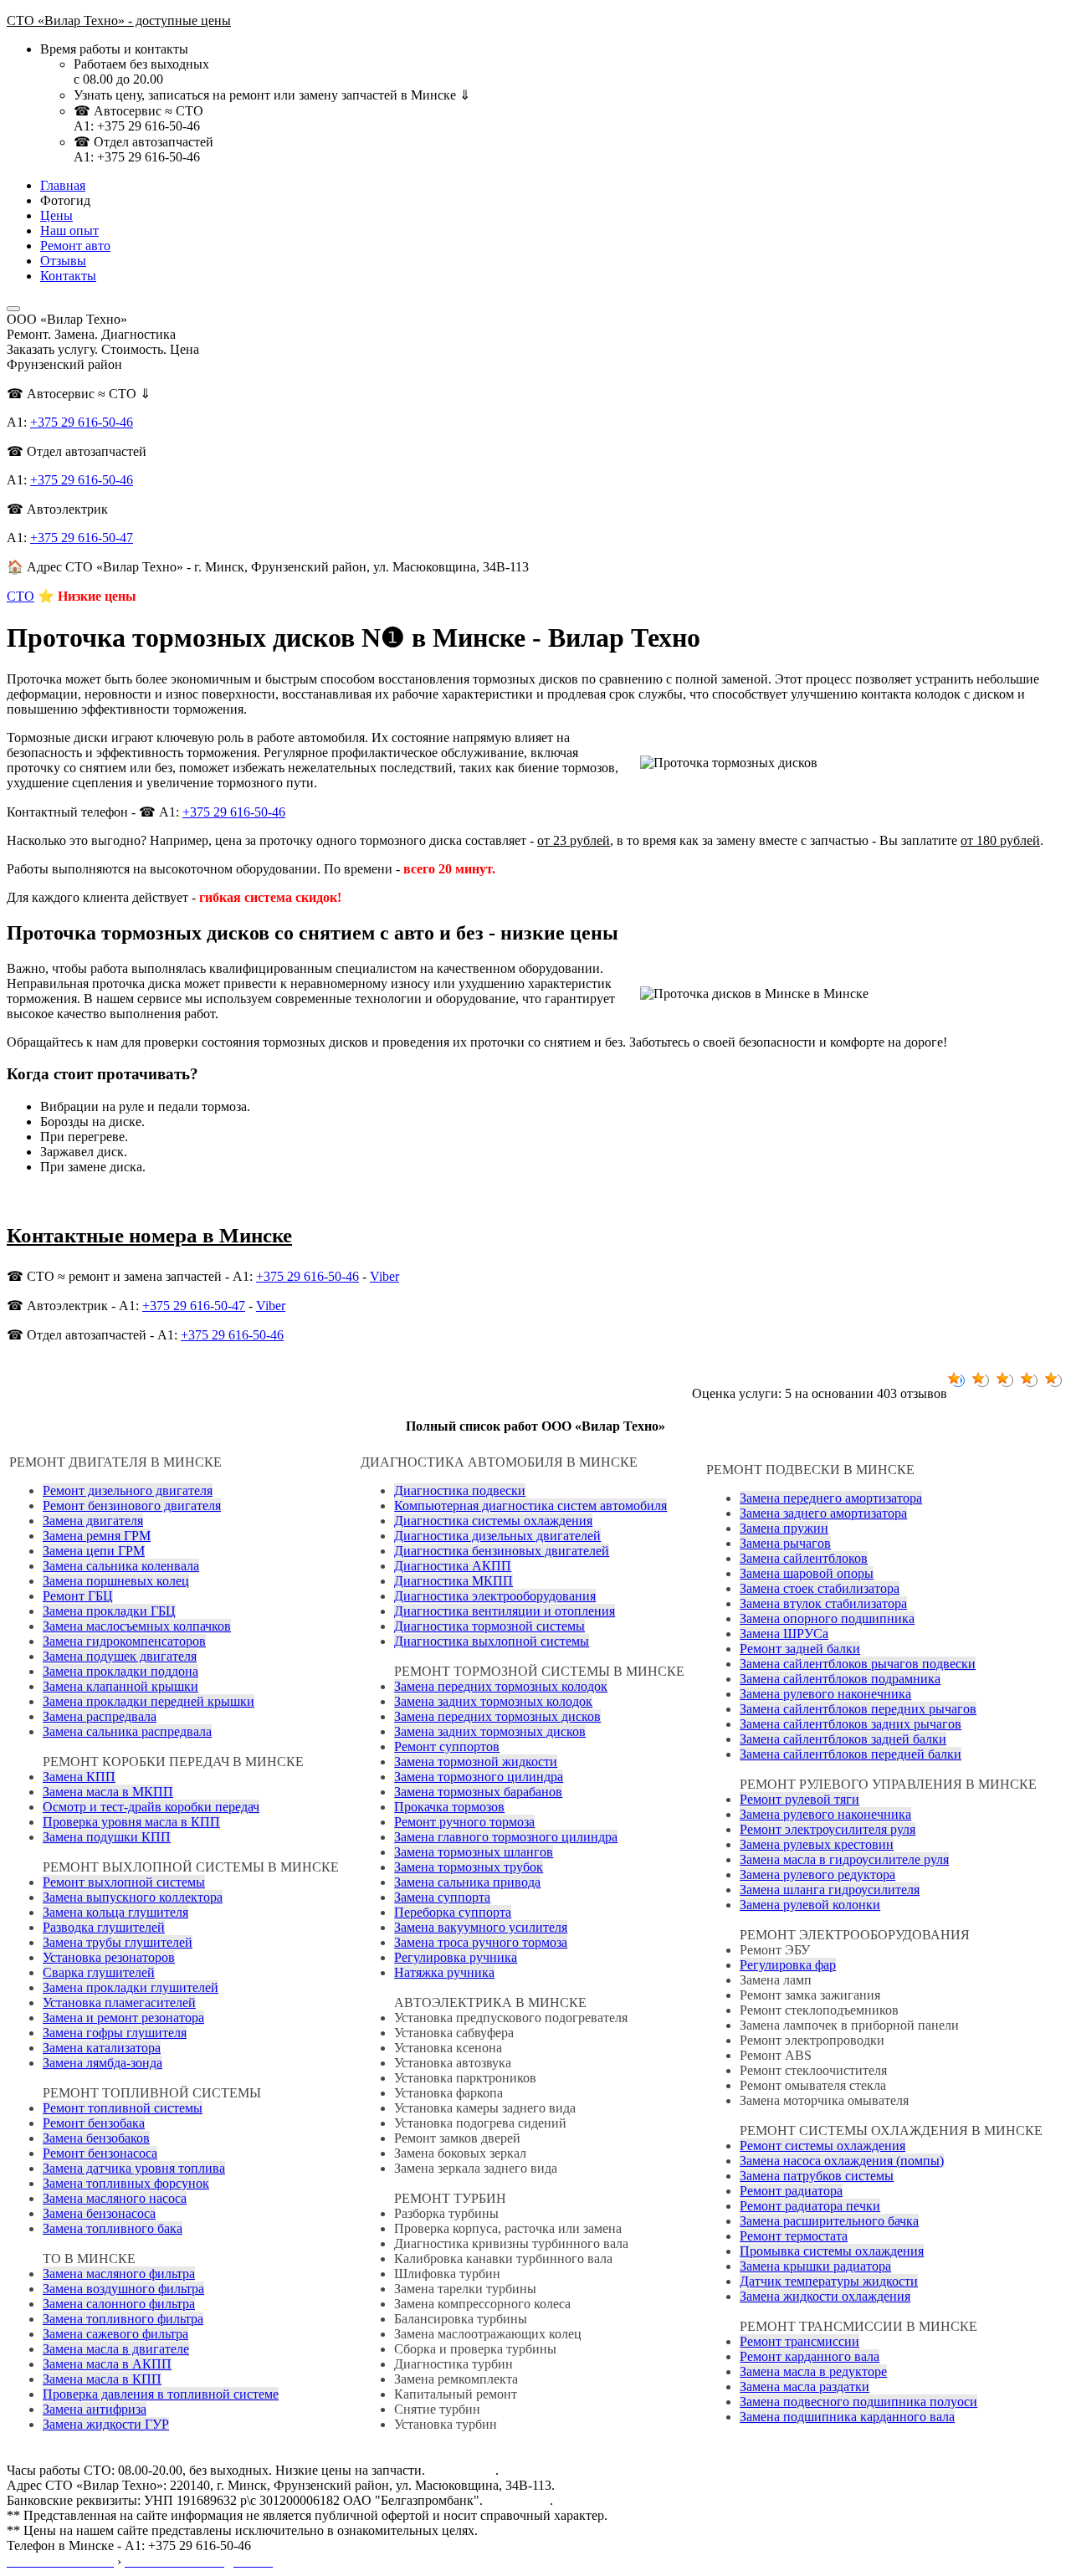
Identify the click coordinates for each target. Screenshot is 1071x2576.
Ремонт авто (75, 246)
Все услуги (518, 2500)
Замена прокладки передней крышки (149, 1701)
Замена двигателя (93, 1521)
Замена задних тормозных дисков (490, 1731)
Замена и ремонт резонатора (123, 2018)
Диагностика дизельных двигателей (497, 1536)
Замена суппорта (442, 1897)
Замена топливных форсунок (126, 2183)
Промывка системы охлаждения (832, 2251)
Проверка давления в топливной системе (161, 2394)
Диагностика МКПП (454, 1581)
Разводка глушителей (104, 1927)
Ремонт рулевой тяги (799, 1799)
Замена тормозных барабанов (478, 1792)
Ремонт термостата (794, 2236)
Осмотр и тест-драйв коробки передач (151, 1807)
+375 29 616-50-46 (82, 422)
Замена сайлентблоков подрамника (840, 1679)
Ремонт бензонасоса (100, 2153)
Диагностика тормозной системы (489, 1626)
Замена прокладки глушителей (131, 1987)
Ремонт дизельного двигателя (128, 1490)
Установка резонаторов (109, 1957)
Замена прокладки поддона (120, 1671)
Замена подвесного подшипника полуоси (858, 2402)
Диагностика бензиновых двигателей (502, 1551)
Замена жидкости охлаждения (825, 2296)
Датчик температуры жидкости (829, 2281)
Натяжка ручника (444, 1972)
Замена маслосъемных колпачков (137, 1626)
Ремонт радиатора (791, 2191)
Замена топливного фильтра (123, 2319)
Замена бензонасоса (99, 2213)
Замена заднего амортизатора (823, 1513)
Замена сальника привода (467, 1882)
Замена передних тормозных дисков (497, 1716)
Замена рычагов (785, 1543)
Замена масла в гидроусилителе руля (844, 1859)
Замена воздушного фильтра (123, 2289)
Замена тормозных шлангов (474, 1852)
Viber (384, 1276)
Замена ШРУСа (784, 1634)
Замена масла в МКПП (108, 1792)
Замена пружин (784, 1528)
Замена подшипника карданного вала (847, 2417)
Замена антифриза (95, 2409)
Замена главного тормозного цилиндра (506, 1837)
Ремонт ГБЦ (78, 1596)
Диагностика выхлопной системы (492, 1641)
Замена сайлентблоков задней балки (843, 1739)
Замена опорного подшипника (827, 1618)
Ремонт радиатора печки (810, 2206)
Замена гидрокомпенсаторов (124, 1641)
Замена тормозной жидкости (476, 1762)
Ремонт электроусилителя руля (828, 1829)
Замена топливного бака (113, 2228)
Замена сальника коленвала (121, 1566)
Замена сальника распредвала (127, 1731)
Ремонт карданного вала (810, 2356)
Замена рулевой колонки (810, 1905)
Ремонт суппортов (447, 1746)
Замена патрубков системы (817, 2176)
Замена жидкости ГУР (106, 2424)
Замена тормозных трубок (469, 1867)
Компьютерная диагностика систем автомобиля (530, 1506)
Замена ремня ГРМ (97, 1536)
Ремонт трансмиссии (799, 2341)
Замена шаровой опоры (807, 1573)
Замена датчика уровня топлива (134, 2168)
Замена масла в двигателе (116, 2349)
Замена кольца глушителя (115, 1912)
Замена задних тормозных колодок (493, 1701)
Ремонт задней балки (800, 1649)
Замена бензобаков (96, 2138)
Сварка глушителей (99, 1972)
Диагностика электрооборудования (495, 1596)
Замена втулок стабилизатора (823, 1603)
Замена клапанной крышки (120, 1686)
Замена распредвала (100, 1716)
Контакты (68, 276)
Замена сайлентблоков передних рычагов (858, 1709)
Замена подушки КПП (107, 1837)
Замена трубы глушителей (118, 1942)
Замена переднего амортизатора (831, 1498)
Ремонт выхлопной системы (124, 1882)
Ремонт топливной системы (123, 2108)
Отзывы (63, 261)
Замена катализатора (102, 2048)
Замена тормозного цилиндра (479, 1777)
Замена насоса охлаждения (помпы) (842, 2161)
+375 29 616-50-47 (82, 538)
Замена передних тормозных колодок (501, 1686)
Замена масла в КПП (102, 2379)
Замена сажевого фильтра (115, 2334)
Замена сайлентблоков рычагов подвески (858, 1664)
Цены (56, 215)
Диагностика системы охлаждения (493, 1521)
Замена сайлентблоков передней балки (851, 1754)
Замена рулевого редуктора (817, 1874)
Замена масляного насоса (115, 2198)
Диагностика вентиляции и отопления (505, 1611)
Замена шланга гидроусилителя (830, 1890)
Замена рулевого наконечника (825, 1694)
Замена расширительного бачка (829, 2221)
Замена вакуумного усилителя (481, 1927)
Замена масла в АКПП (107, 2364)
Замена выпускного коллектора (133, 1897)
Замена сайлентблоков (804, 1558)
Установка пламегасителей (119, 2002)
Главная (63, 185)
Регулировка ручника (456, 1957)
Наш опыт (69, 230)
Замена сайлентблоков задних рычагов (851, 1724)
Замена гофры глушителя (115, 2033)
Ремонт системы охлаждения (822, 2146)
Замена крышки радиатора (815, 2266)
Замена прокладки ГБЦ (109, 1611)
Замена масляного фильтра (119, 2274)
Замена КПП (79, 1777)
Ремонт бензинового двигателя (132, 1506)
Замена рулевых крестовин (817, 1844)
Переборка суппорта (453, 1912)
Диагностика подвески (460, 1490)
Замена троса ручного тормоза (481, 1942)
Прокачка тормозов (449, 1807)
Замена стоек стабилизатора (820, 1588)
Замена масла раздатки (805, 2387)
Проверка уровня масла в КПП (131, 1822)
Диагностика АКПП (453, 1566)
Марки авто (462, 2470)
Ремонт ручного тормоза (464, 1822)
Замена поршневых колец (116, 1581)
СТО (20, 596)
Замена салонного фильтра (119, 2304)
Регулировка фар (788, 1965)
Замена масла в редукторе (813, 2371)
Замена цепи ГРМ (94, 1551)
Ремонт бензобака (94, 2123)
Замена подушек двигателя (120, 1656)
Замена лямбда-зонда (102, 2063)
